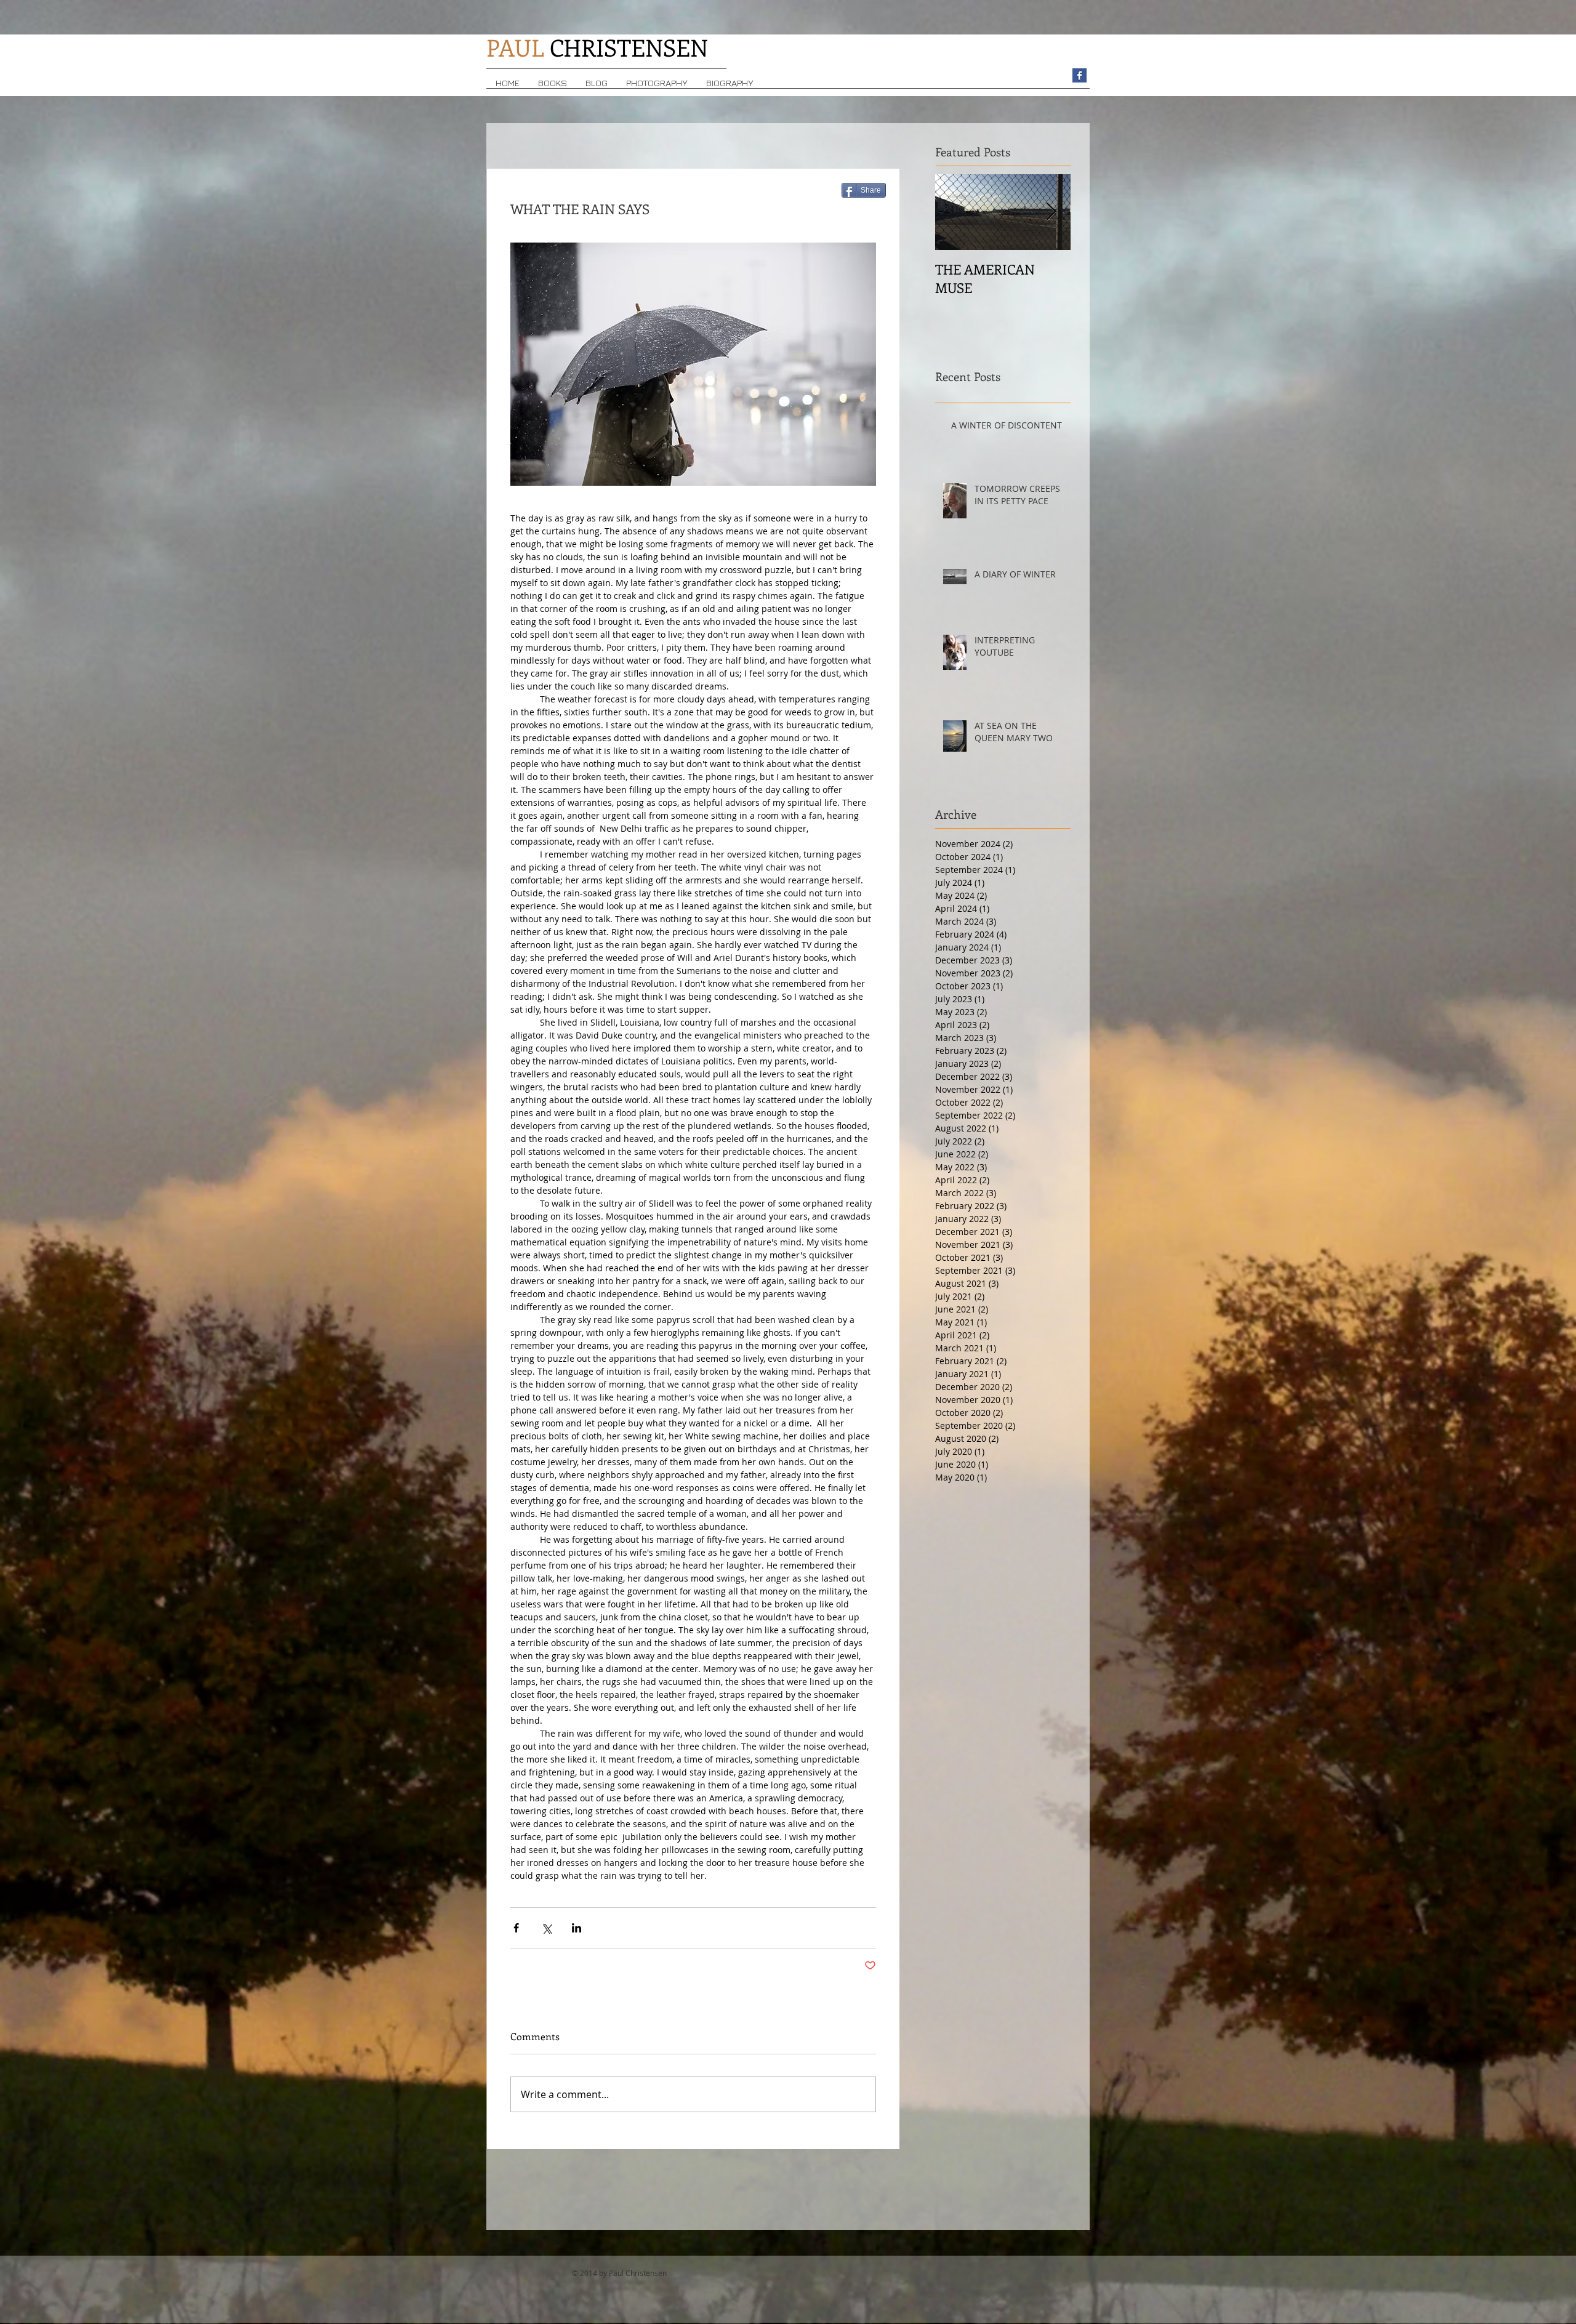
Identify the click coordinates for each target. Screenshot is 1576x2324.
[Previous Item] (955, 212)
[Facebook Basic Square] (1079, 75)
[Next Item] (1051, 212)
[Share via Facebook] (516, 1928)
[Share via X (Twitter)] (546, 1928)
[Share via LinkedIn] (577, 1928)
